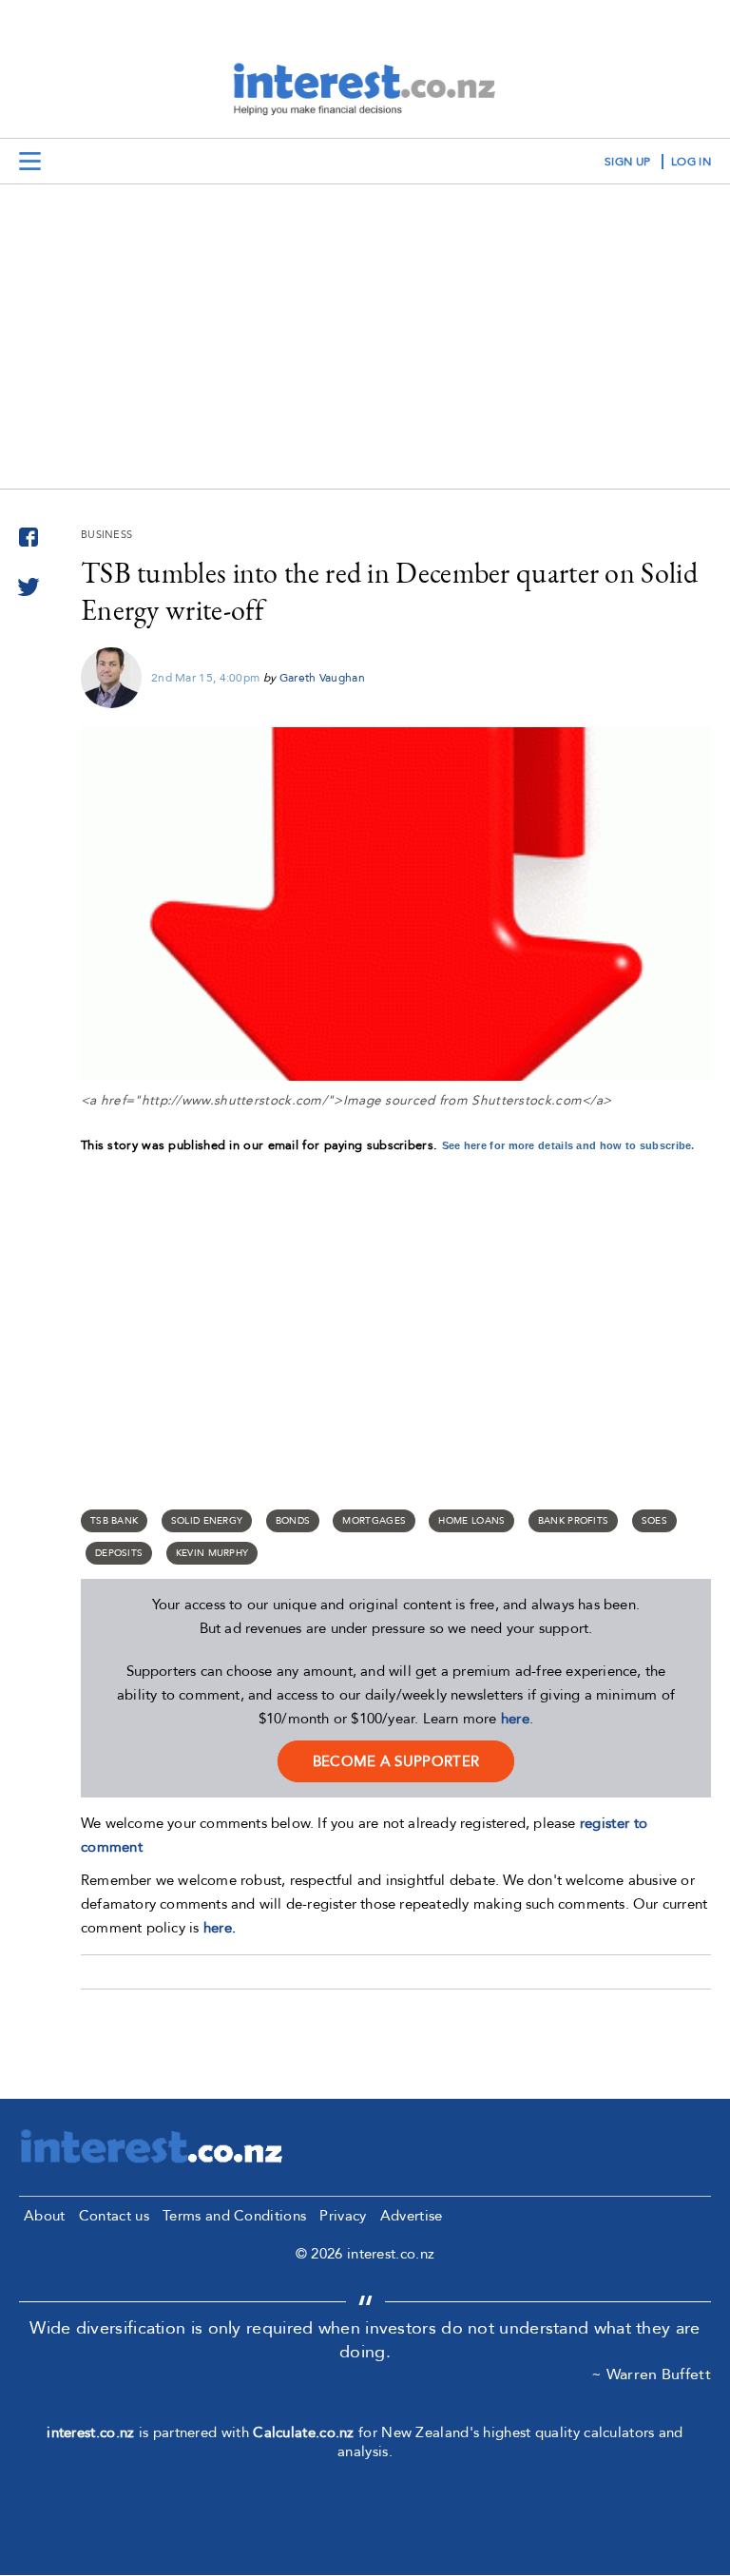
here (515, 1719)
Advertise (412, 2216)
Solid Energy (207, 1521)
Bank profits (574, 1521)
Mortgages (374, 1521)
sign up (627, 162)
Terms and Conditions (234, 2216)
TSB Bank (114, 1521)
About (45, 2216)
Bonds (293, 1521)
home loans (471, 1521)
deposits (119, 1553)
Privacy (343, 2216)
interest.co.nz (90, 2432)
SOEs (654, 1521)
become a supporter (396, 1761)
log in (691, 162)
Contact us (114, 2216)
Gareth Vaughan (322, 678)
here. (220, 1928)
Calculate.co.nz (304, 2432)
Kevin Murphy (212, 1553)
